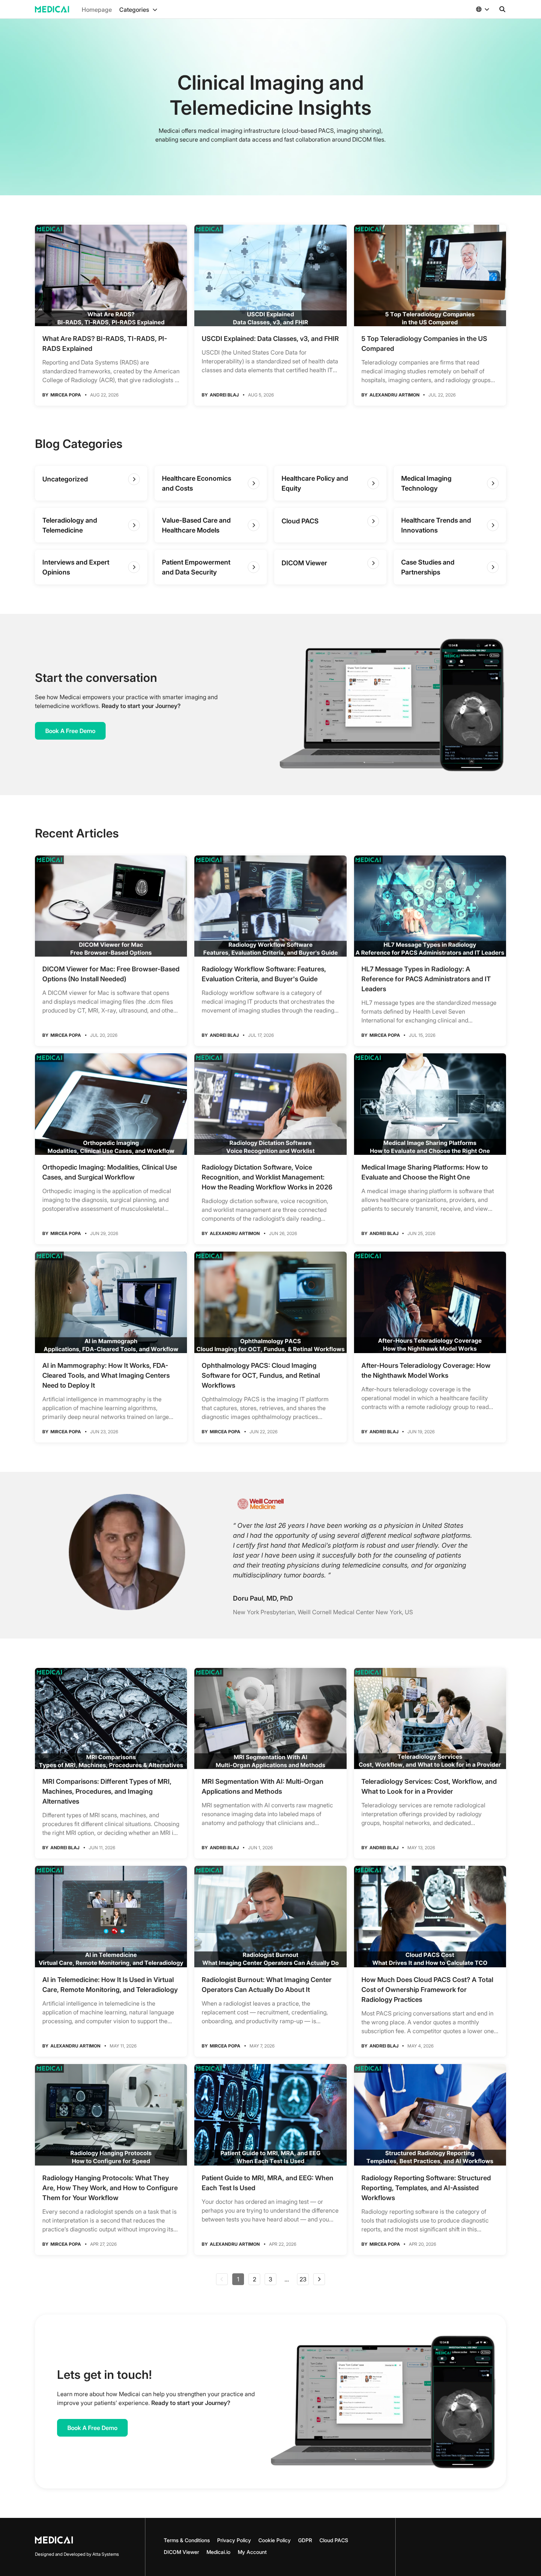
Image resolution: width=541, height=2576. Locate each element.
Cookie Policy (275, 2540)
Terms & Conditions (187, 2540)
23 (303, 2279)
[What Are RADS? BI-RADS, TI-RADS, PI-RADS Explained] (111, 275)
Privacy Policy (234, 2540)
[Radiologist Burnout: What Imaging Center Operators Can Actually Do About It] (270, 1917)
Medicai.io (218, 2552)
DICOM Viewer (181, 2552)
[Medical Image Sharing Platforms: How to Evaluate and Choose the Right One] (430, 1104)
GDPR (305, 2540)
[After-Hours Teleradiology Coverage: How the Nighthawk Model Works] (430, 1302)
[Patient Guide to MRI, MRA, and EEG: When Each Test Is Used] (270, 2115)
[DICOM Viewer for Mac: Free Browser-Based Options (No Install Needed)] (111, 906)
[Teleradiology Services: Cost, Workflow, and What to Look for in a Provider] (430, 1719)
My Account (252, 2552)
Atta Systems (106, 2554)
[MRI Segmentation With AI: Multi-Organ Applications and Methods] (270, 1719)
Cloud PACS (334, 2540)
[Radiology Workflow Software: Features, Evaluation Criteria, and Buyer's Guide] (270, 906)
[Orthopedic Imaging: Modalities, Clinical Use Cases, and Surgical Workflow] (111, 1104)
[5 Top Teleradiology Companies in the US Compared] (430, 275)
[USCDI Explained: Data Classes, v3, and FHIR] (270, 275)
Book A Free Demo (70, 731)
